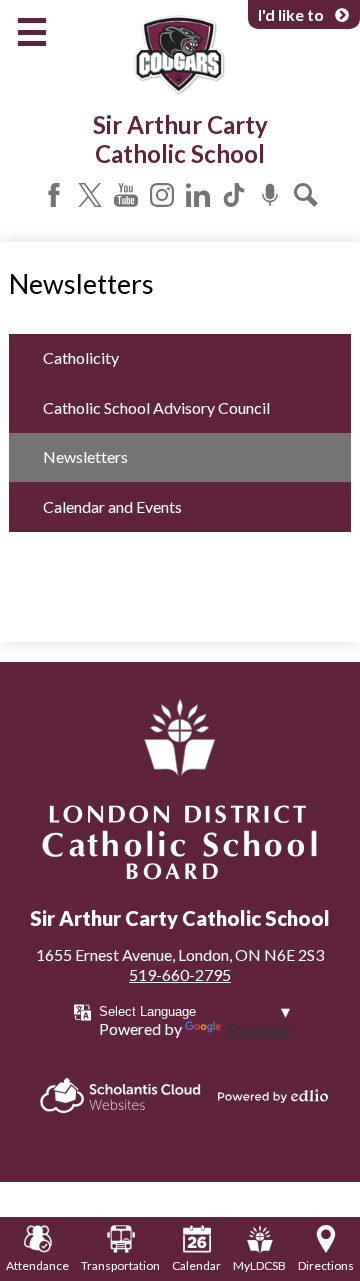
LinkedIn (198, 195)
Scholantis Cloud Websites (120, 1095)
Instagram (162, 195)
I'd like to (291, 14)
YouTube (126, 195)
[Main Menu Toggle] (32, 32)
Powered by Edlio (273, 1096)
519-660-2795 (180, 974)
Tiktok (234, 195)
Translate (257, 1028)
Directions (326, 1265)
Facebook (54, 195)
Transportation (120, 1265)
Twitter (90, 195)
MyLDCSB (259, 1265)
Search (306, 195)
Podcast (270, 195)
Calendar (196, 1265)
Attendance (37, 1265)
